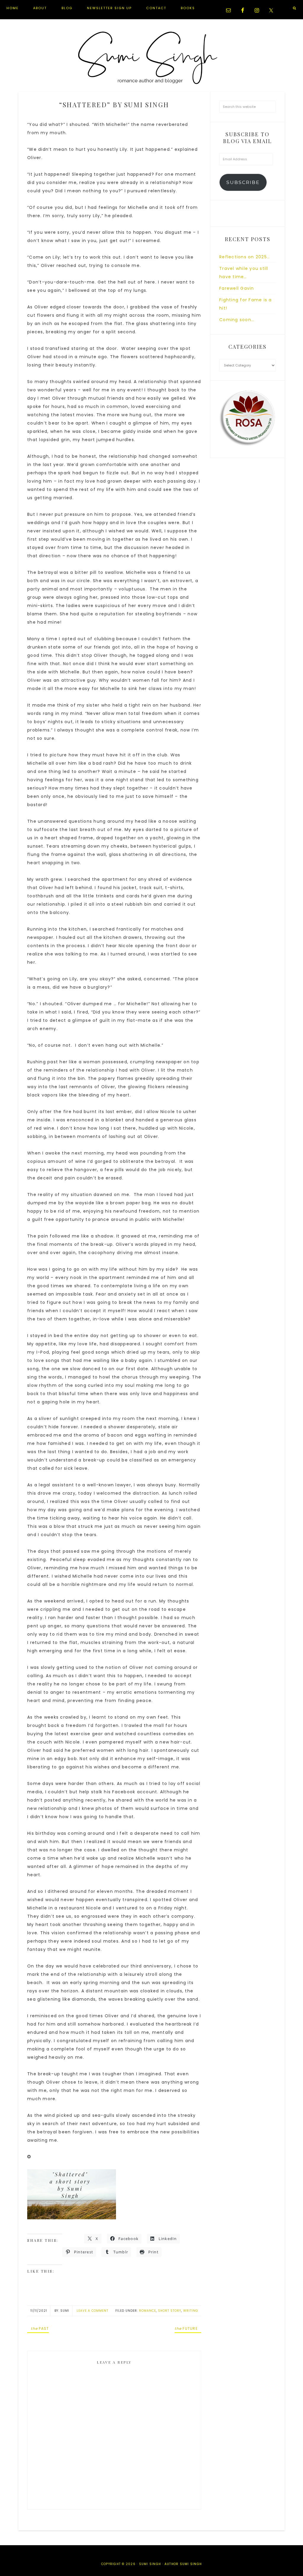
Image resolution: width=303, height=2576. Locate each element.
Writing (191, 2311)
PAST (40, 2328)
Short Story (170, 2311)
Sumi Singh (151, 58)
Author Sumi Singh (183, 2564)
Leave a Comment (92, 2311)
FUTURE (186, 2328)
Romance (148, 2311)
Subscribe (243, 182)
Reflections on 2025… (245, 257)
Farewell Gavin (237, 288)
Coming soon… (237, 320)
